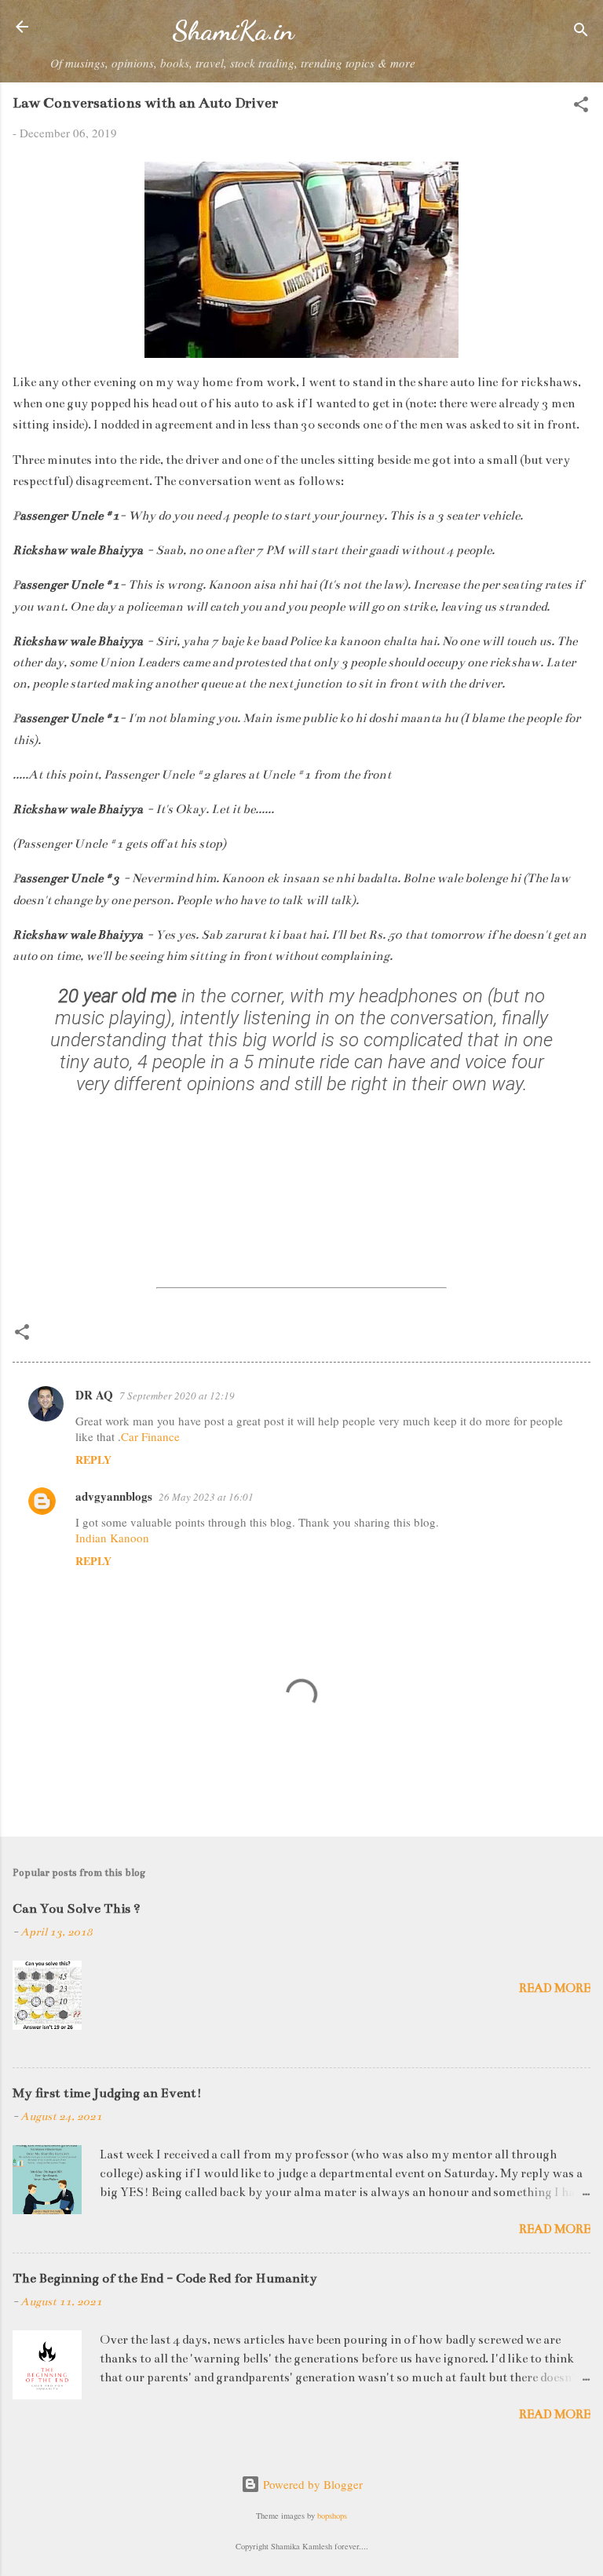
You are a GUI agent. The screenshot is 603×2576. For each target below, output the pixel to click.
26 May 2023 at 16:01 (206, 1497)
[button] (581, 107)
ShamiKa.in (233, 31)
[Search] (581, 32)
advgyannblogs (114, 1496)
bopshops (332, 2516)
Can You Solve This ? (77, 1909)
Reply (93, 1459)
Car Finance (150, 1436)
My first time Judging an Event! (107, 2093)
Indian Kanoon (112, 1538)
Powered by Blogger (311, 2484)
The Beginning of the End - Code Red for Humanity (165, 2279)
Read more (555, 1988)
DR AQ (94, 1395)
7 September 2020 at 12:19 (177, 1396)
